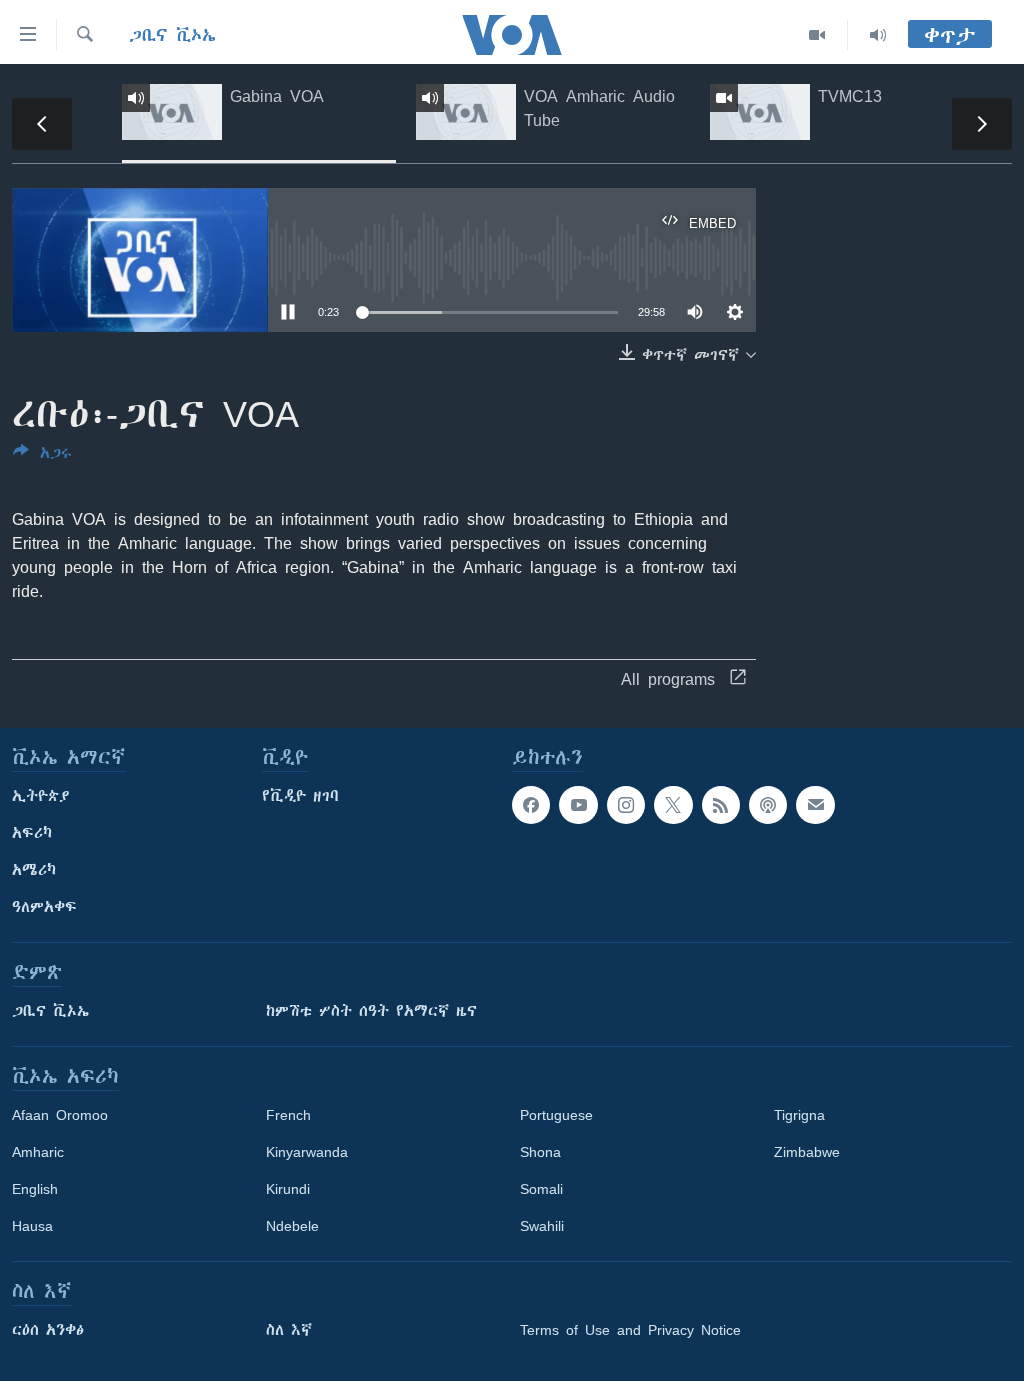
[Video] (817, 35)
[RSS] (721, 805)
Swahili (542, 1226)
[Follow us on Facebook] (531, 805)
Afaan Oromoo (60, 1115)
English (35, 1189)
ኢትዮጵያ (41, 796)
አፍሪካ (32, 833)
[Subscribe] (815, 805)
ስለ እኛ (289, 1330)
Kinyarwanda (307, 1152)
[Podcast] (768, 805)
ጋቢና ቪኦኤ (172, 35)
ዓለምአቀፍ (44, 907)
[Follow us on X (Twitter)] (673, 805)
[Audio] (878, 35)
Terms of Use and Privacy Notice (630, 1330)
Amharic (38, 1152)
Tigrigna (799, 1115)
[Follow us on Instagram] (626, 805)
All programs (668, 679)
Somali (541, 1189)
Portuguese (556, 1115)
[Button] (42, 456)
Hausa (32, 1226)
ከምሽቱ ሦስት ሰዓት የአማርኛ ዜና (371, 1011)
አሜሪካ (34, 870)
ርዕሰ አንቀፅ (48, 1330)
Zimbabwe (807, 1152)
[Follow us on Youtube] (578, 805)
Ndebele (292, 1226)
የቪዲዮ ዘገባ (300, 796)
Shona (540, 1152)
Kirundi (288, 1189)
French (288, 1115)
